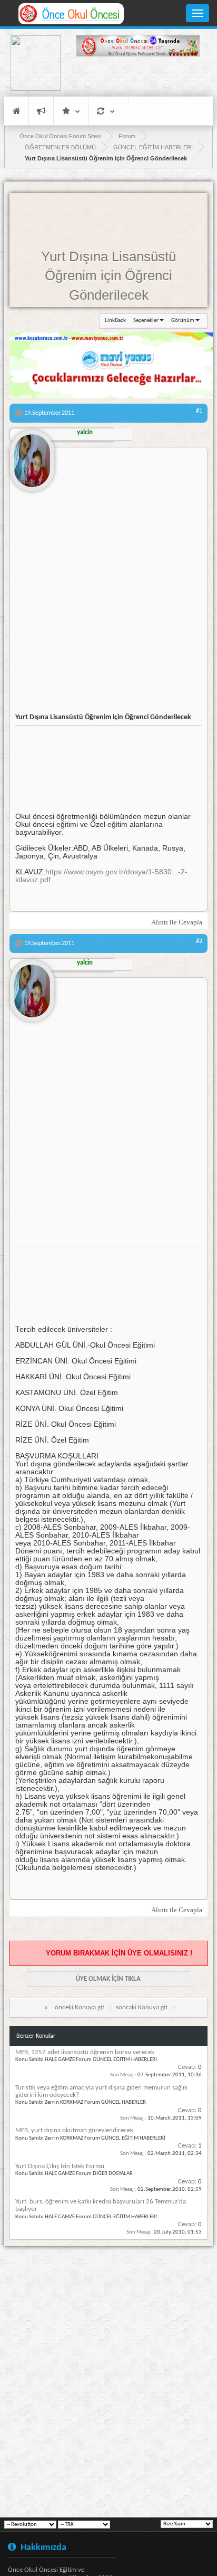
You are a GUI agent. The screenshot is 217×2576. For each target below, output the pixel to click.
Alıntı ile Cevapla (177, 922)
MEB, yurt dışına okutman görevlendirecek (74, 2130)
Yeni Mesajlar (41, 111)
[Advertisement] (138, 78)
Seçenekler (146, 321)
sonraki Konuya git (142, 2007)
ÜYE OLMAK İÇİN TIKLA (108, 1979)
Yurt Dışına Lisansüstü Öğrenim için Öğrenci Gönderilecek (108, 276)
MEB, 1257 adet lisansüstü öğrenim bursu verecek (85, 2052)
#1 (199, 411)
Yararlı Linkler (71, 111)
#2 (199, 941)
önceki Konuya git (80, 2007)
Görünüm (183, 321)
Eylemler (106, 111)
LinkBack (115, 321)
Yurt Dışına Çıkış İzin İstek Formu (60, 2166)
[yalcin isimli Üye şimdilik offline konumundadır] (32, 456)
